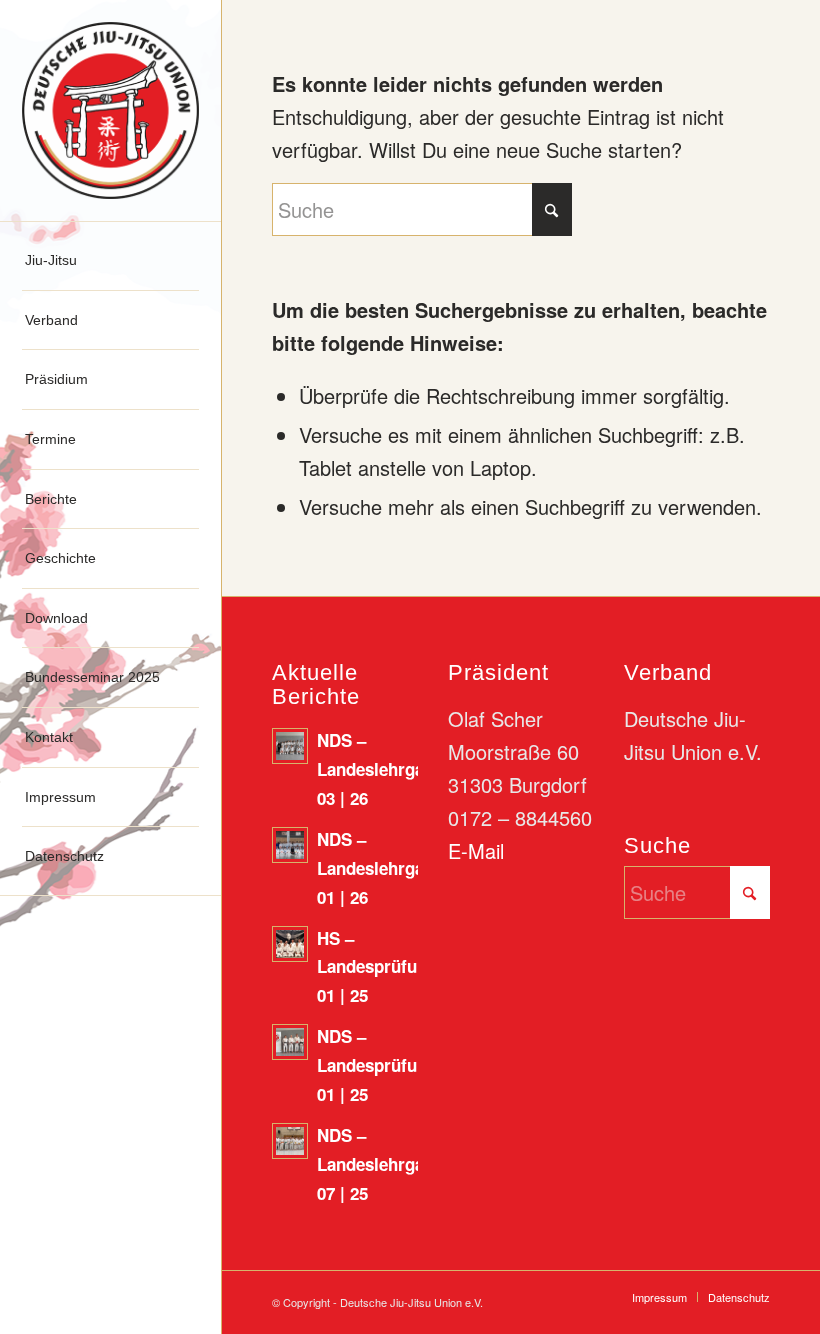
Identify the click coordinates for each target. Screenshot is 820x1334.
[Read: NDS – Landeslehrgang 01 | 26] (290, 845)
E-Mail (476, 850)
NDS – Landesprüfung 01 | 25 (377, 1065)
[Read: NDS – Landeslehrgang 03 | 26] (290, 746)
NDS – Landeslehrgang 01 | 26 (380, 868)
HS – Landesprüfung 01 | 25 (377, 967)
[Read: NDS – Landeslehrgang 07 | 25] (290, 1141)
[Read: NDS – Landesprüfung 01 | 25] (290, 1042)
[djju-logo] (110, 110)
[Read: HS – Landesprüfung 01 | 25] (290, 944)
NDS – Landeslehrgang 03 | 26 (380, 769)
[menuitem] (110, 261)
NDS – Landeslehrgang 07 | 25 (380, 1164)
